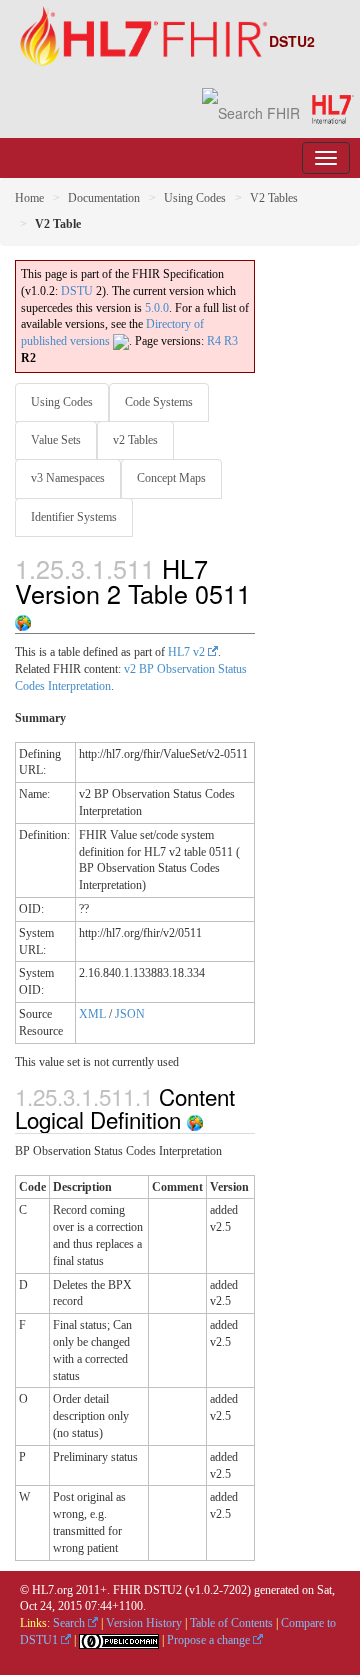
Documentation (104, 198)
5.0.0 (157, 308)
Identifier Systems (74, 517)
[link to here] (23, 618)
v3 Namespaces (68, 478)
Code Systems (159, 402)
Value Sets (56, 440)
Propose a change (210, 1640)
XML (92, 1014)
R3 (231, 341)
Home (29, 198)
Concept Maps (171, 478)
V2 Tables (274, 198)
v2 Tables (135, 440)
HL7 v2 (188, 652)
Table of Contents (231, 1623)
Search (70, 1623)
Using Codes (195, 198)
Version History (144, 1623)
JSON (130, 1014)
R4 (214, 341)
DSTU (77, 291)
